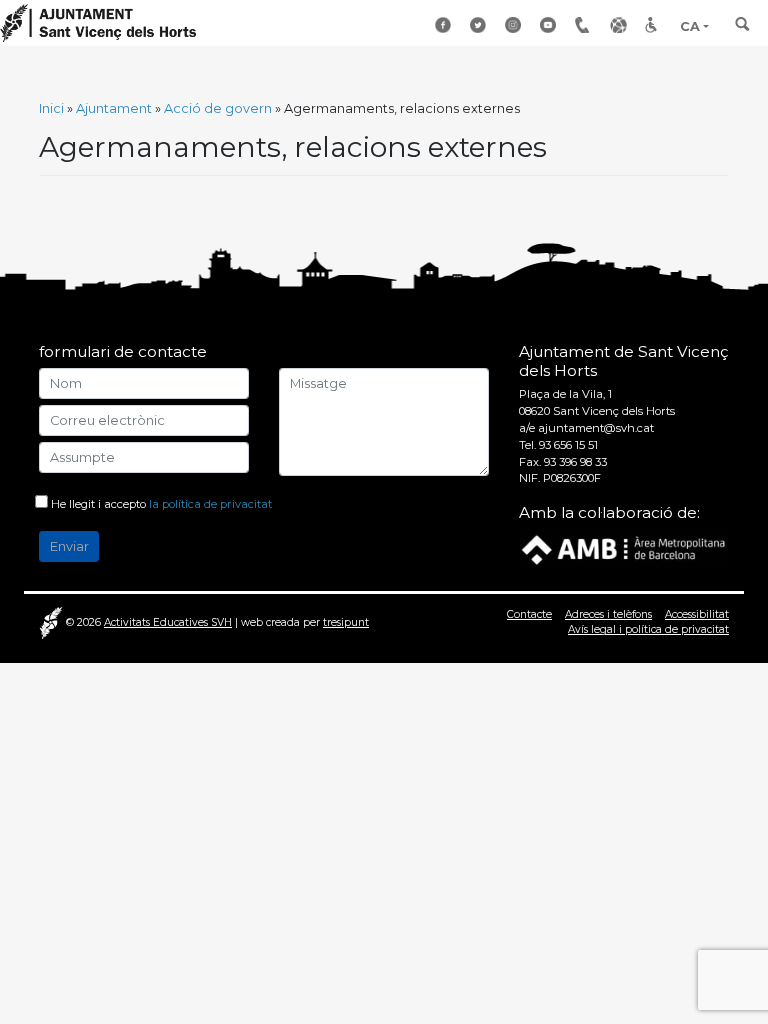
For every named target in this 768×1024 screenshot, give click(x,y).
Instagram (515, 25)
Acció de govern (218, 108)
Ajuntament (114, 108)
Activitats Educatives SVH (168, 622)
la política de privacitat (210, 504)
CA (690, 26)
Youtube (550, 25)
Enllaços (620, 25)
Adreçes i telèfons (585, 25)
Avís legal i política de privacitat (648, 629)
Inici (51, 108)
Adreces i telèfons (608, 614)
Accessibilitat (655, 25)
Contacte (529, 614)
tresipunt (346, 622)
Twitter (480, 25)
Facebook (445, 25)
